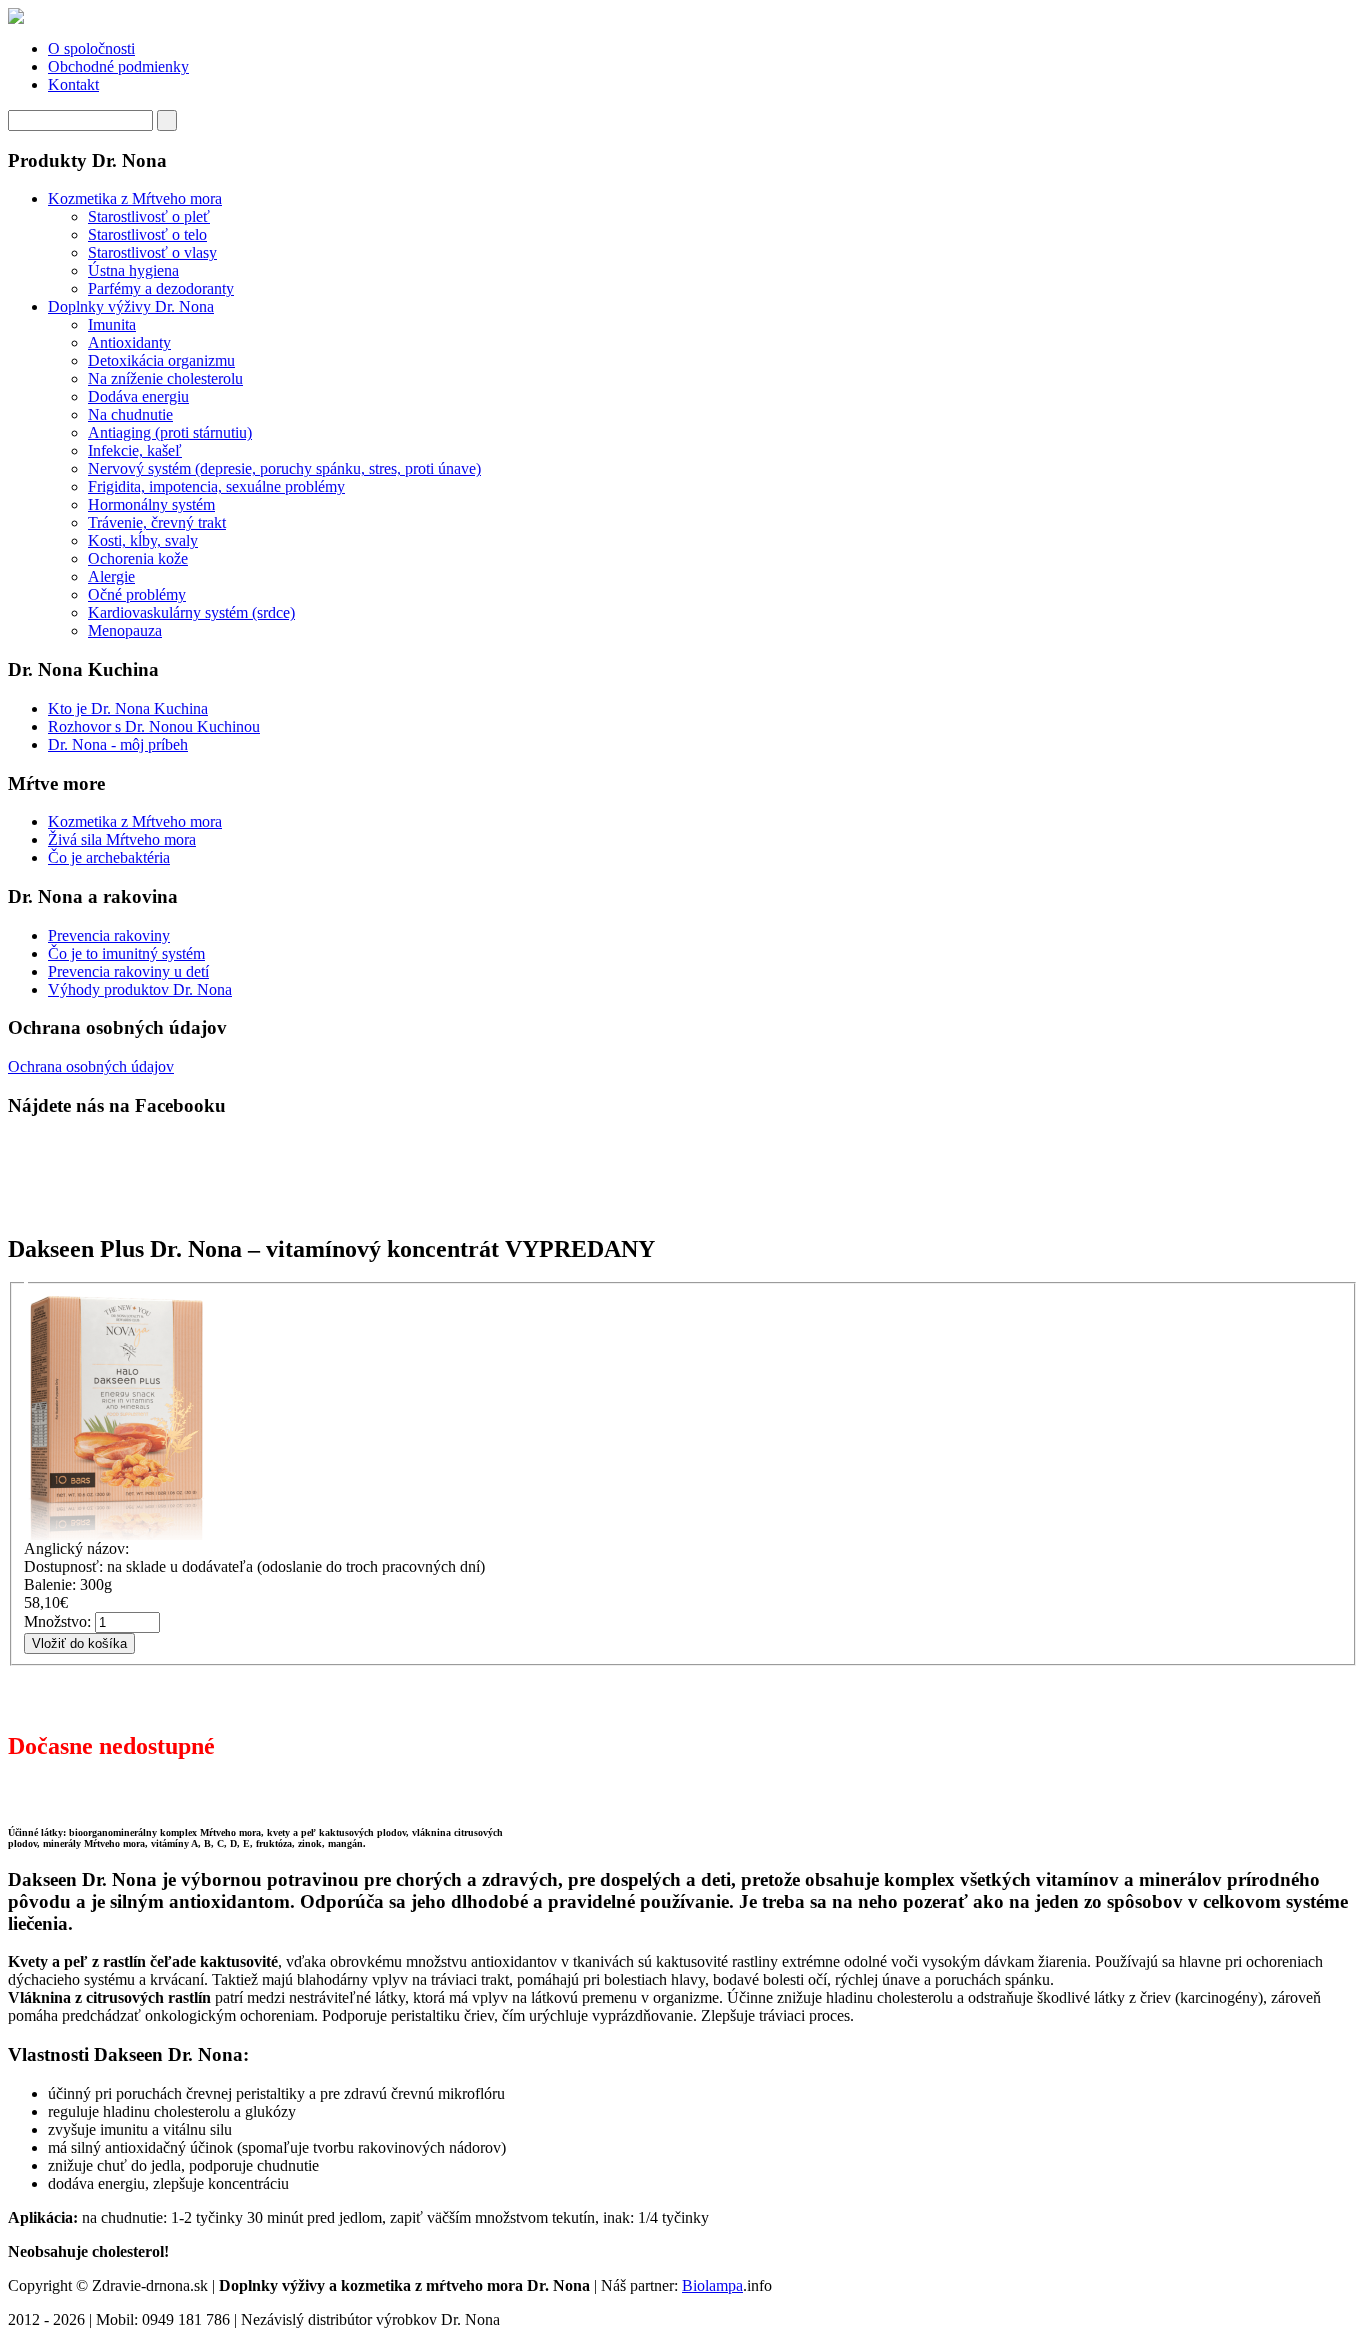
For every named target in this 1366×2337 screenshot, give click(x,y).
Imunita (112, 324)
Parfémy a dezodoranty (161, 288)
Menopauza (125, 630)
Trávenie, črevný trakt (157, 522)
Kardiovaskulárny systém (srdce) (191, 612)
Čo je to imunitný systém (126, 953)
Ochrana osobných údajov (91, 1066)
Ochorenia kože (138, 558)
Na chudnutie (130, 414)
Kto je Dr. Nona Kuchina (128, 708)
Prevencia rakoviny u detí (128, 971)
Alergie (111, 576)
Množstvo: (59, 1621)
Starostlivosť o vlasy (152, 252)
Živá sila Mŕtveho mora (122, 839)
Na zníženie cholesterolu (165, 378)
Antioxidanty (129, 342)
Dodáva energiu (138, 396)
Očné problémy (137, 594)
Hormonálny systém (151, 504)
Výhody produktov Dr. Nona (140, 989)
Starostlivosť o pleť (149, 216)
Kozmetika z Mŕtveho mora (135, 198)
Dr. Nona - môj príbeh (118, 744)
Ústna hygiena (133, 270)
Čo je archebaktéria (109, 857)
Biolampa (712, 2285)
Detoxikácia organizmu (161, 360)
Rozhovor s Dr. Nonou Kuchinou (154, 726)
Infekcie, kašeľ (135, 450)
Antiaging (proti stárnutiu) (170, 432)
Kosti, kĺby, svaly (143, 540)
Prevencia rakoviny (109, 935)
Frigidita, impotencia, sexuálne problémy (216, 486)
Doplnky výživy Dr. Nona (131, 306)
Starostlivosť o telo (147, 234)
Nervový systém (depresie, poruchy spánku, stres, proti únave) (284, 468)
